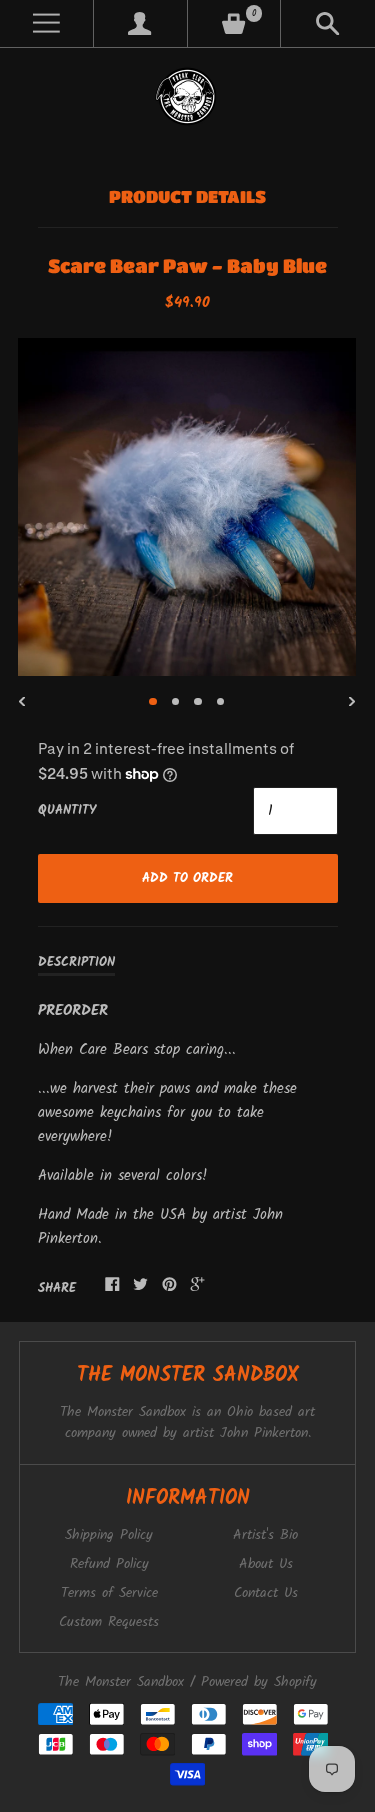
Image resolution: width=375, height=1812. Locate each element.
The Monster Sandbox (121, 1682)
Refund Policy (109, 1564)
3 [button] (198, 702)
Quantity (67, 810)
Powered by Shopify (259, 1682)
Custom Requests (109, 1622)
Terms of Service (109, 1593)
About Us (266, 1564)
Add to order (187, 878)
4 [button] (221, 702)
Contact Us (266, 1593)
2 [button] (176, 702)
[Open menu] (46, 23)
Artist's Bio (265, 1535)
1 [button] (153, 702)
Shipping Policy (109, 1535)
